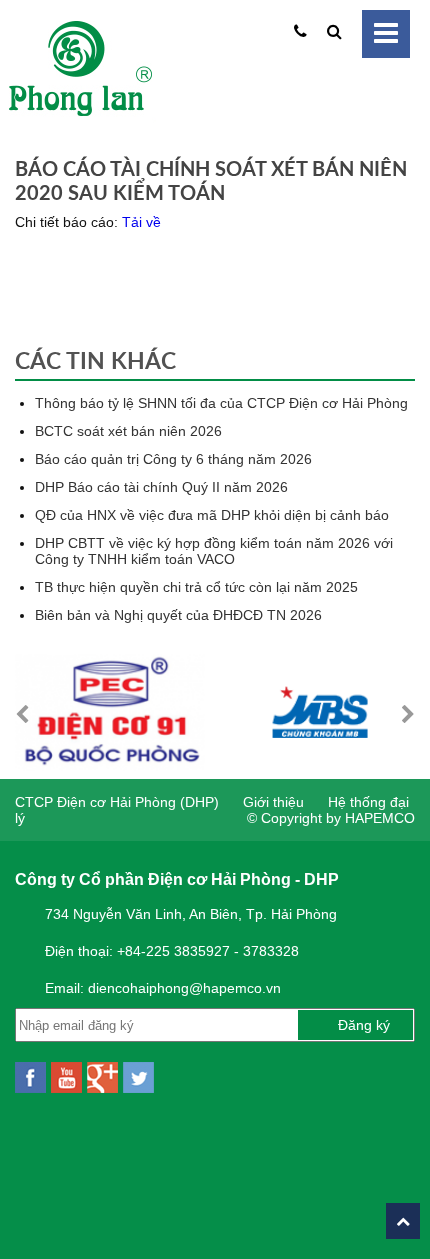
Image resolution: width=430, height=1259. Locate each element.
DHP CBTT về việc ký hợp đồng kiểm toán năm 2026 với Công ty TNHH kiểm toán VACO (214, 551)
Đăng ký (364, 1025)
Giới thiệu (273, 802)
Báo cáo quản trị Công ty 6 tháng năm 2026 (173, 459)
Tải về (141, 222)
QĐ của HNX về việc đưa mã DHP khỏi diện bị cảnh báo (212, 515)
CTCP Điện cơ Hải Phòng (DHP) (117, 802)
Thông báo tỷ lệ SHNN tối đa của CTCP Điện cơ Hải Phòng (221, 403)
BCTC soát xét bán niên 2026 (128, 431)
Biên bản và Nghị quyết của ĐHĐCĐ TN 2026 (178, 615)
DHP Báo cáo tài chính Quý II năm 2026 (161, 487)
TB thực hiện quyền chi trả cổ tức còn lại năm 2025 (196, 587)
